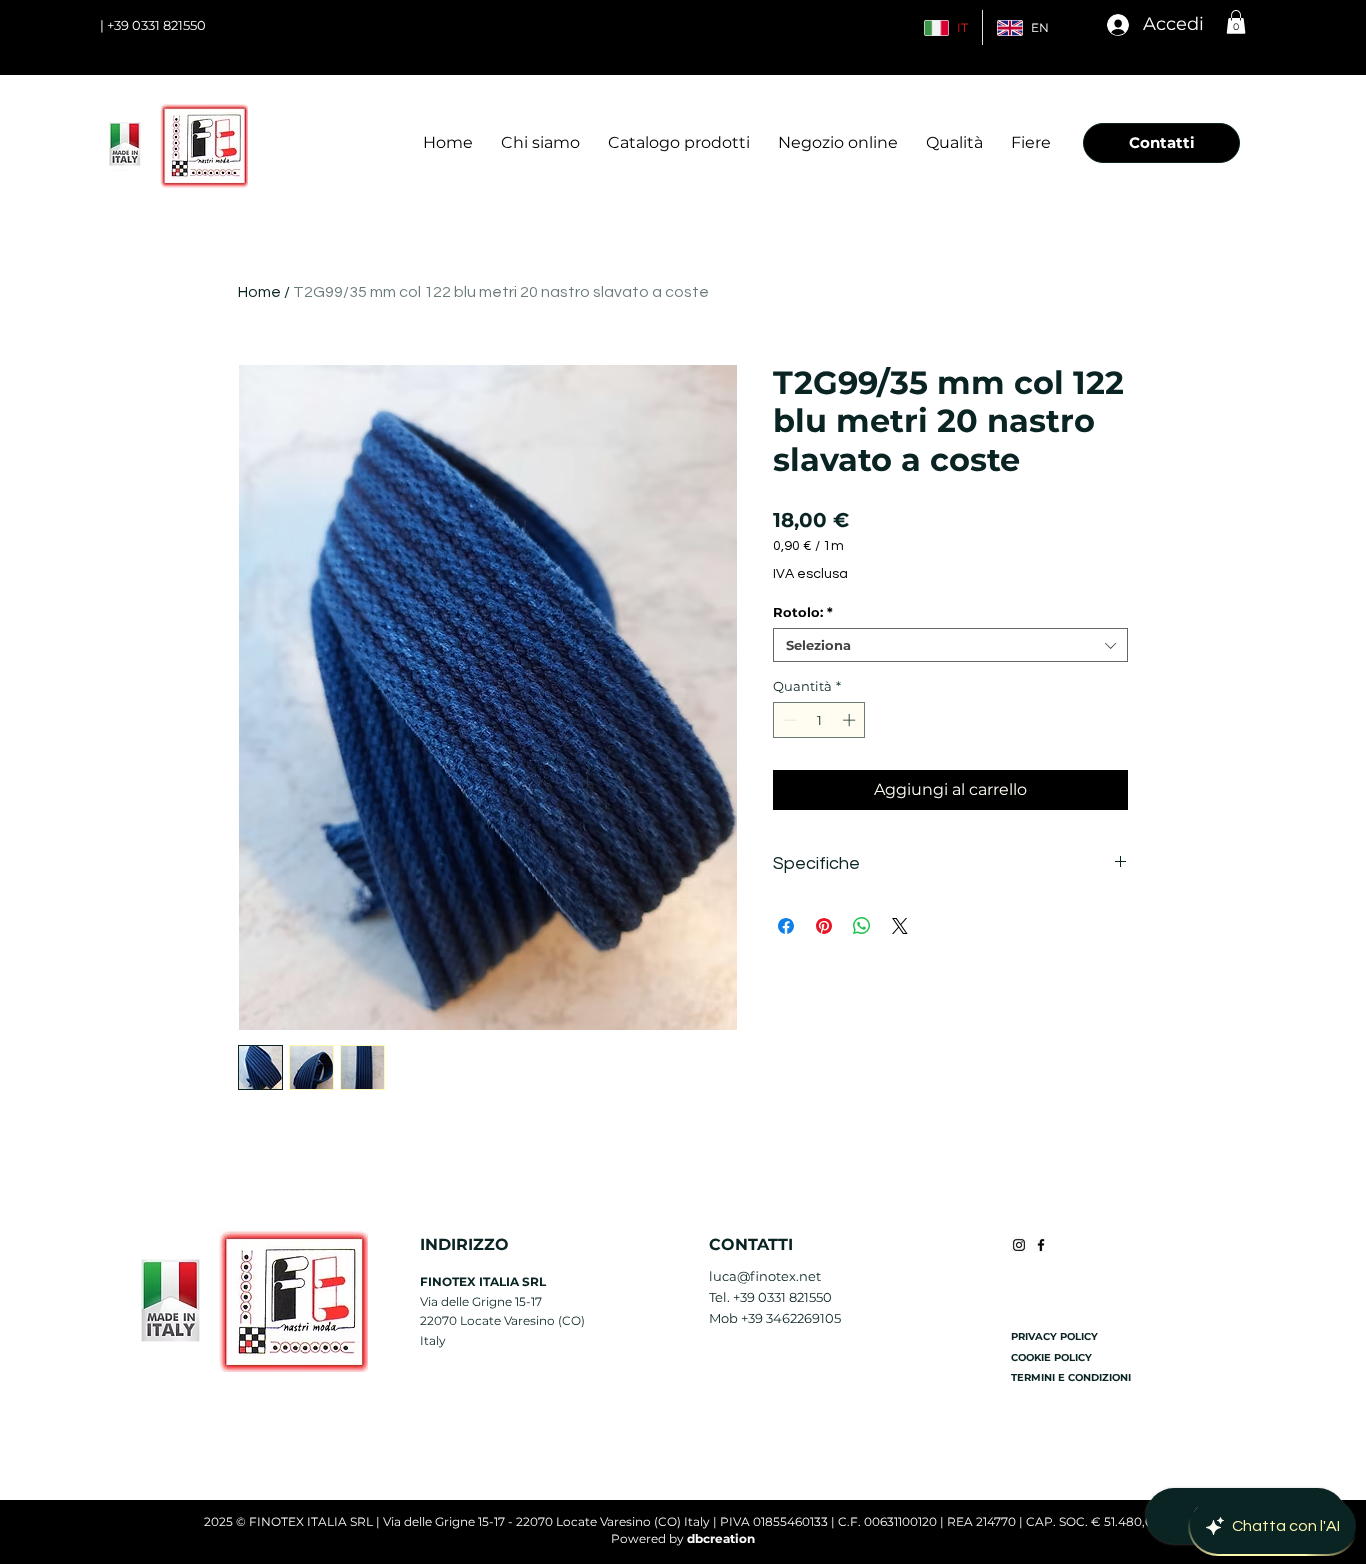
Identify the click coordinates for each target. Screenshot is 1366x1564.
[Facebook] (1041, 1245)
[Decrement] (788, 720)
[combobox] (950, 645)
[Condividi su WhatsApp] (862, 926)
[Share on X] (900, 926)
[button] (1236, 22)
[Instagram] (1019, 1245)
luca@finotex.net (765, 1276)
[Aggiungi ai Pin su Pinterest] (824, 926)
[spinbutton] (819, 720)
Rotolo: (803, 612)
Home (259, 292)
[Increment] (851, 720)
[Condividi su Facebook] (786, 926)
